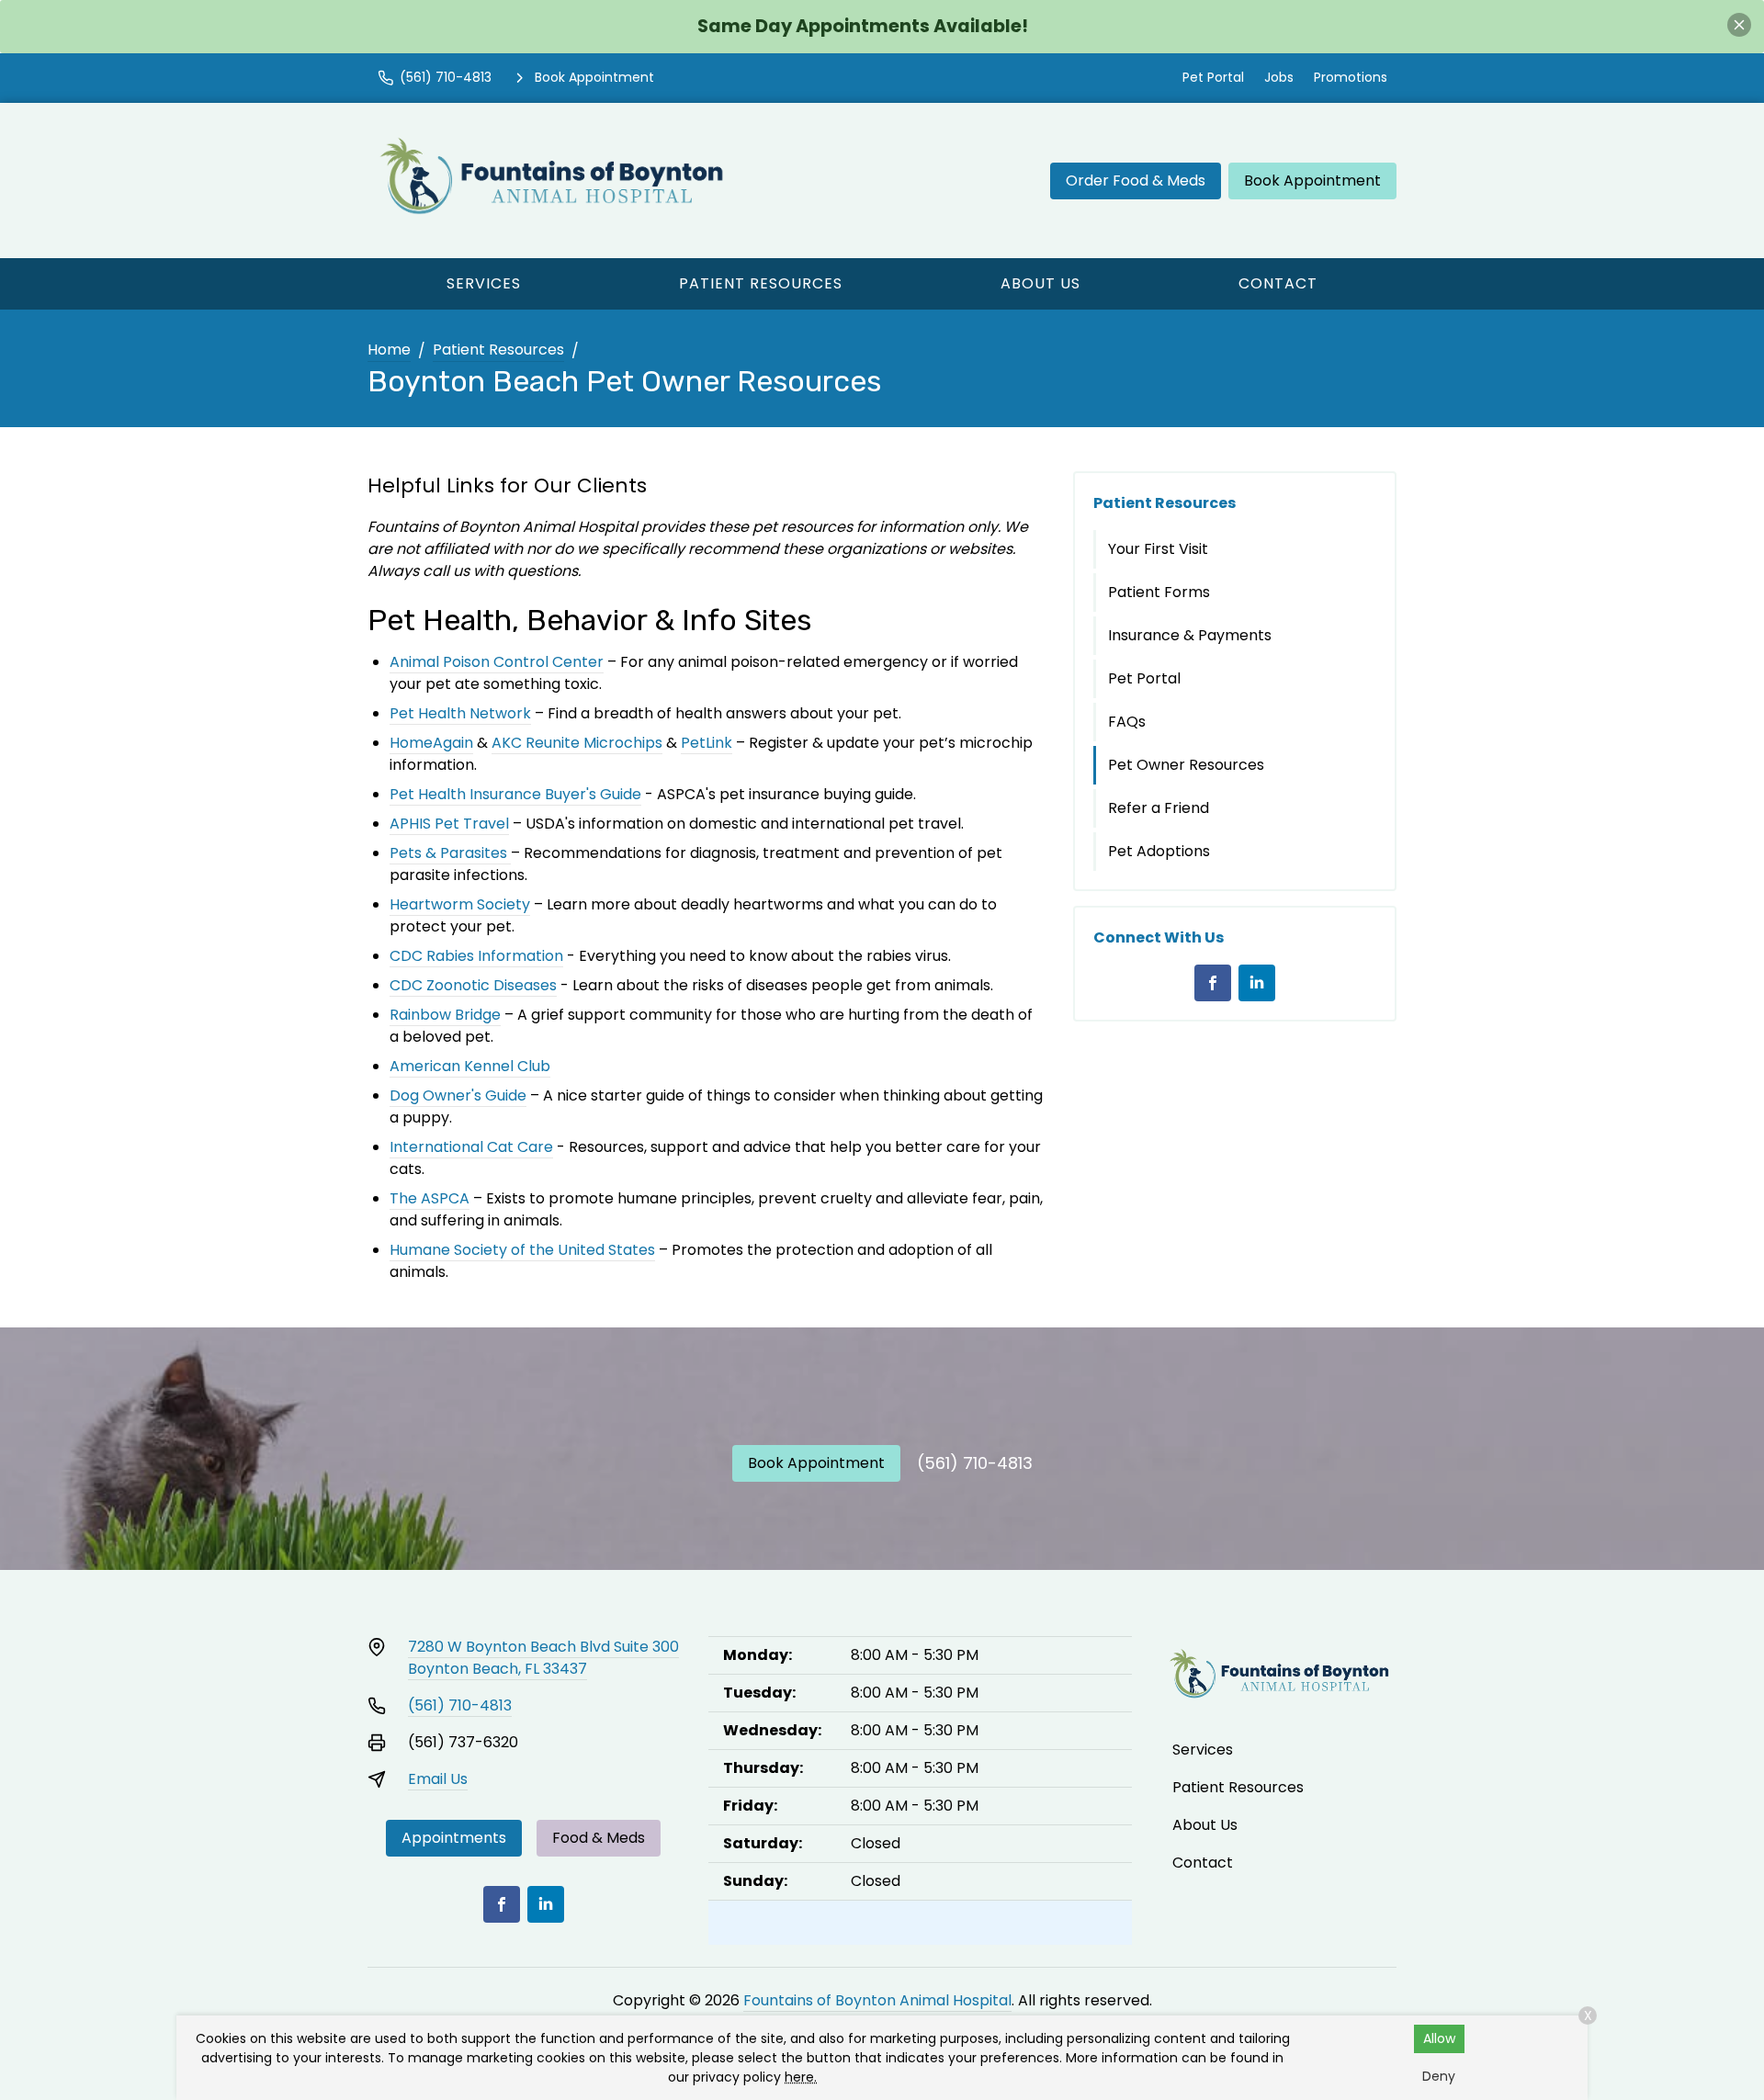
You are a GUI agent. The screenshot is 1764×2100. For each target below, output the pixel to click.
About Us (1040, 283)
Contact (1278, 283)
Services (484, 283)
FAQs (1127, 722)
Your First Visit (1158, 549)
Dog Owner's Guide (458, 1095)
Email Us (438, 1779)
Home (389, 350)
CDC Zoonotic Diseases (473, 985)
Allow (1439, 2038)
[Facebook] (1213, 983)
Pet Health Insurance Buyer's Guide (515, 794)
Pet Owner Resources (1186, 765)
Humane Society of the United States (522, 1250)
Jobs (1279, 77)
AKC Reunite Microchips (577, 743)
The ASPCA (430, 1198)
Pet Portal (1213, 77)
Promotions (1351, 77)
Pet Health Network (460, 713)
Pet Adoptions (1159, 851)
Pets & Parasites (448, 853)
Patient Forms (1159, 592)
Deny (1439, 2076)
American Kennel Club (470, 1066)
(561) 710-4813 (975, 1463)
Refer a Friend (1159, 808)
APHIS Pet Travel (449, 824)
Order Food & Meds (1136, 181)
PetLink (707, 743)
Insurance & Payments (1190, 635)
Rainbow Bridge (445, 1015)
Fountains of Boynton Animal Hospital (877, 2000)
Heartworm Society (460, 904)
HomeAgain (431, 743)
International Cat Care (471, 1147)
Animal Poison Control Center (497, 662)
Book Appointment (1312, 181)
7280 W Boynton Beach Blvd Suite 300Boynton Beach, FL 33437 (543, 1658)
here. (801, 2077)
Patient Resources (761, 283)
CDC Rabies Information (476, 956)
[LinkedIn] (1257, 983)
